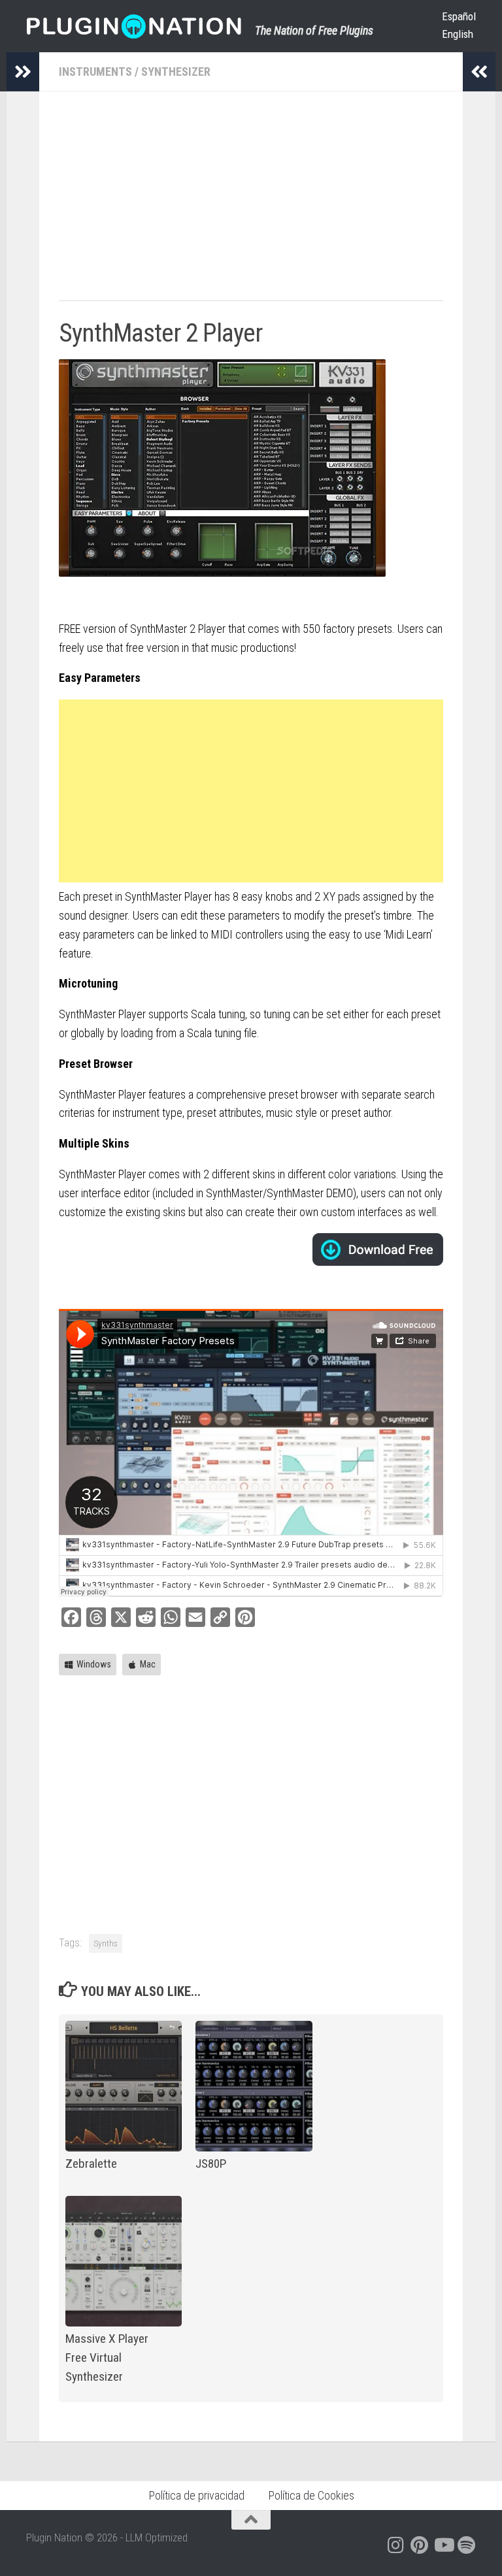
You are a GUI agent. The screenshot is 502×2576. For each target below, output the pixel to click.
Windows (94, 1664)
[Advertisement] (251, 202)
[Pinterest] (420, 2545)
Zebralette (91, 2164)
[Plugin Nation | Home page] (134, 26)
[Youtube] (443, 2545)
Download (378, 1249)
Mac (148, 1664)
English (458, 34)
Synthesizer (176, 72)
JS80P (211, 2164)
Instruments (95, 72)
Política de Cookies (311, 2495)
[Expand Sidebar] (23, 72)
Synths (106, 1943)
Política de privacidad (196, 2495)
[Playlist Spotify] (467, 2545)
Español (459, 16)
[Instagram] (396, 2545)
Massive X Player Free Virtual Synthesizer (107, 2358)
